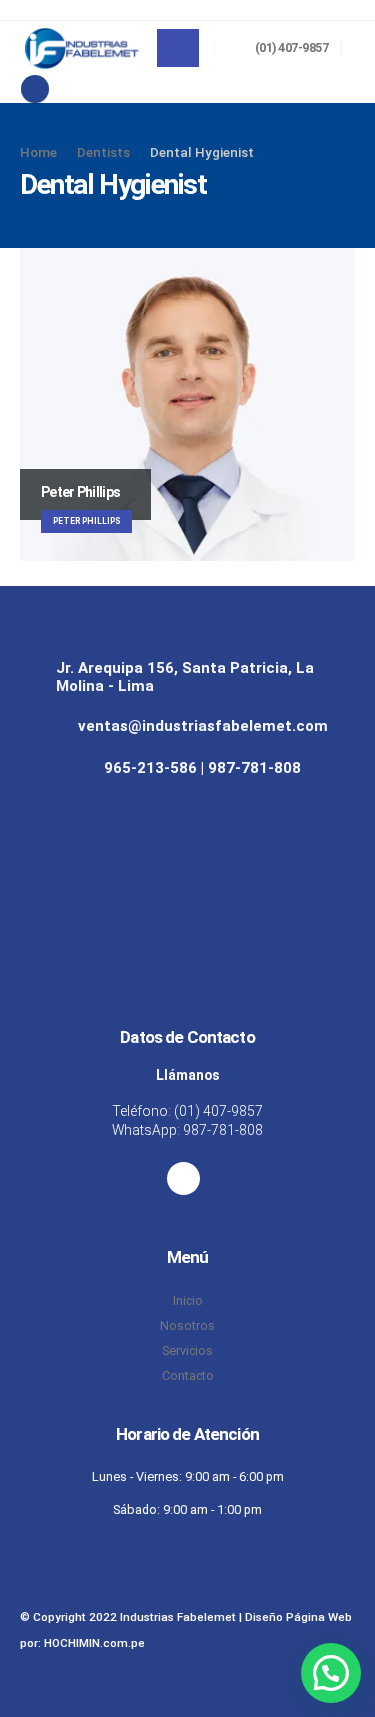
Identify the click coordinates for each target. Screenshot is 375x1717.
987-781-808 (223, 1130)
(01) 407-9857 (218, 1111)
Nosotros (187, 1325)
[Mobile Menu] (178, 48)
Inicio (188, 1300)
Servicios (187, 1350)
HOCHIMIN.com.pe (94, 1643)
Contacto (188, 1375)
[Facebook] (35, 89)
